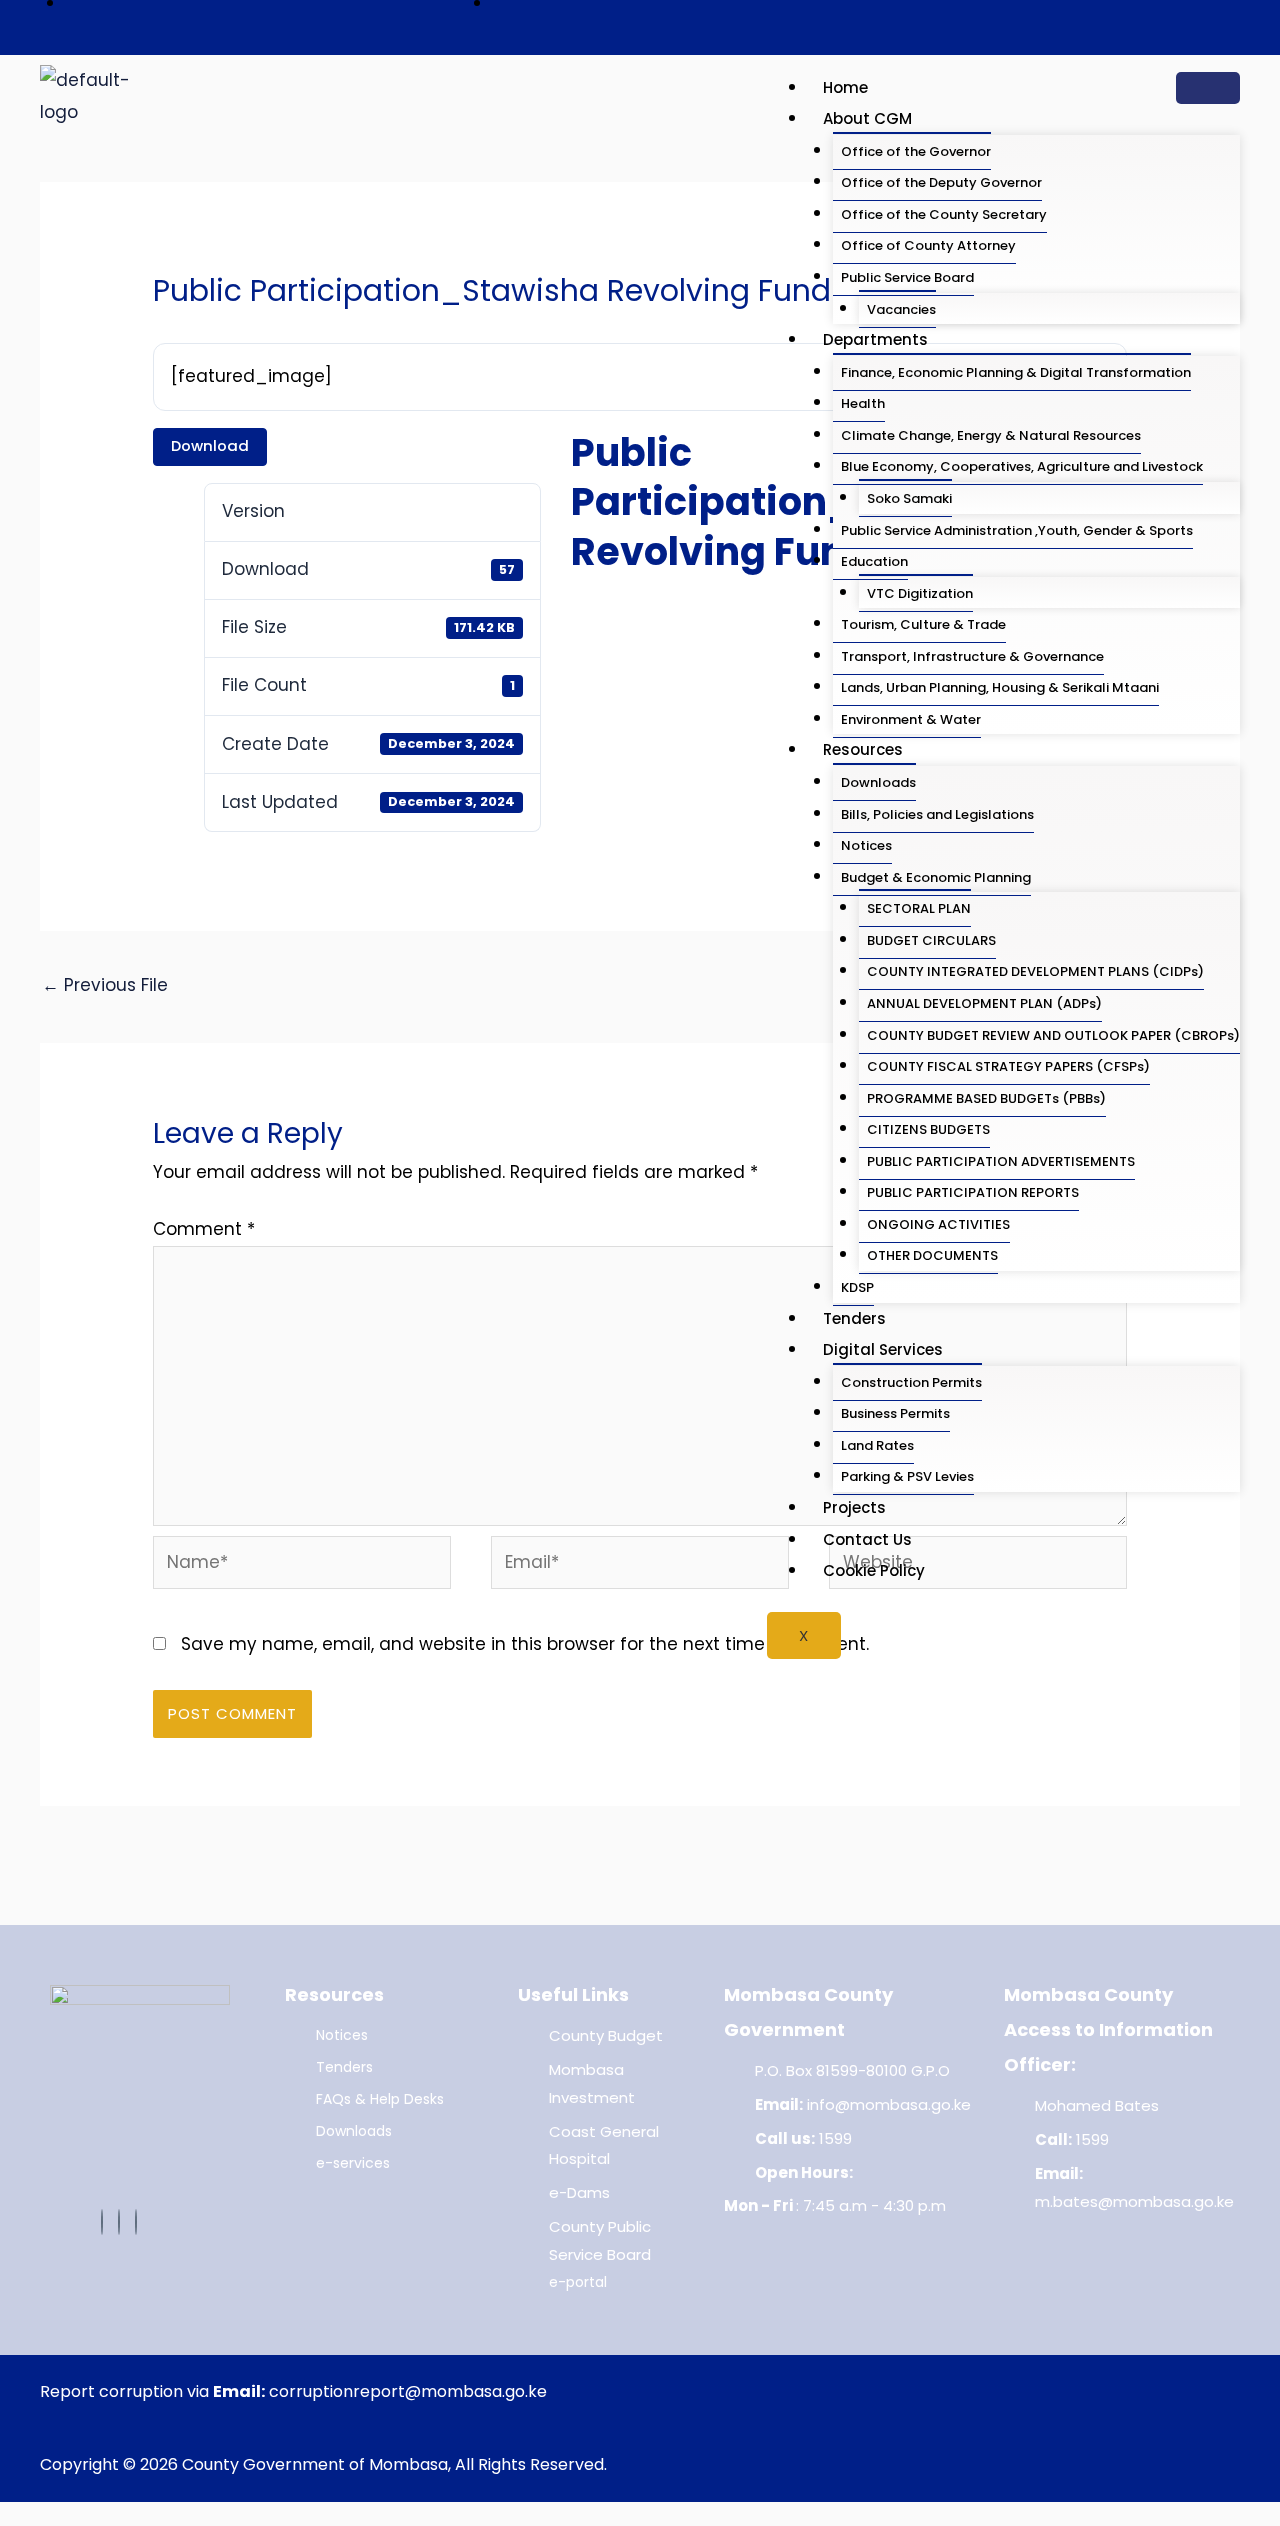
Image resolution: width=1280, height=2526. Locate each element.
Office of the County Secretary (944, 214)
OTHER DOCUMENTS (932, 1255)
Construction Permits (911, 1382)
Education (874, 561)
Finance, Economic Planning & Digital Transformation (1016, 372)
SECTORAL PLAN (919, 908)
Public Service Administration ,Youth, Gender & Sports (1017, 530)
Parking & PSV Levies (907, 1476)
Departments (875, 339)
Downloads (878, 782)
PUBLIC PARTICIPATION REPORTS (973, 1192)
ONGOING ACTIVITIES (938, 1224)
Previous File (105, 985)
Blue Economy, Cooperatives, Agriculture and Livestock (1022, 466)
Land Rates (877, 1445)
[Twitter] (119, 2222)
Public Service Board (907, 277)
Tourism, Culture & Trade (923, 624)
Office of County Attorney (928, 245)
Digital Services (883, 1349)
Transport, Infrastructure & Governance (972, 656)
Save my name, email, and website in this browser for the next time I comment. (525, 1644)
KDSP (857, 1287)
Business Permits (895, 1413)
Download (210, 445)
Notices (866, 845)
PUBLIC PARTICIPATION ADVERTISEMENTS (1001, 1161)
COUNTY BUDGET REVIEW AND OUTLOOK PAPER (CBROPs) (1053, 1035)
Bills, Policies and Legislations (937, 814)
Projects (854, 1507)
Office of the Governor (916, 151)
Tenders (854, 1318)
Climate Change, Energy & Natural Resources (991, 435)
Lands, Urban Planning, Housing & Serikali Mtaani (1000, 687)
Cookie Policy (874, 1570)
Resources (863, 749)
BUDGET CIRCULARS (931, 940)
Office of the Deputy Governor (941, 182)
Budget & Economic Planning (936, 877)
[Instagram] (136, 2222)
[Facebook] (102, 2222)
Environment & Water (911, 719)
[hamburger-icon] (1208, 88)
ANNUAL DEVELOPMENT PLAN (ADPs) (984, 1003)
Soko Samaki (909, 498)
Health (863, 403)
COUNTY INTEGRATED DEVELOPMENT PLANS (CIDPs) (1035, 971)
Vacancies (901, 309)
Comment (204, 1229)
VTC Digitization (920, 593)
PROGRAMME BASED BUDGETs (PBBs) (986, 1098)
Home (845, 87)
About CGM (867, 118)
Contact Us (867, 1539)
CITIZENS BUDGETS (928, 1129)
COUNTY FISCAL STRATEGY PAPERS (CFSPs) (1008, 1066)
